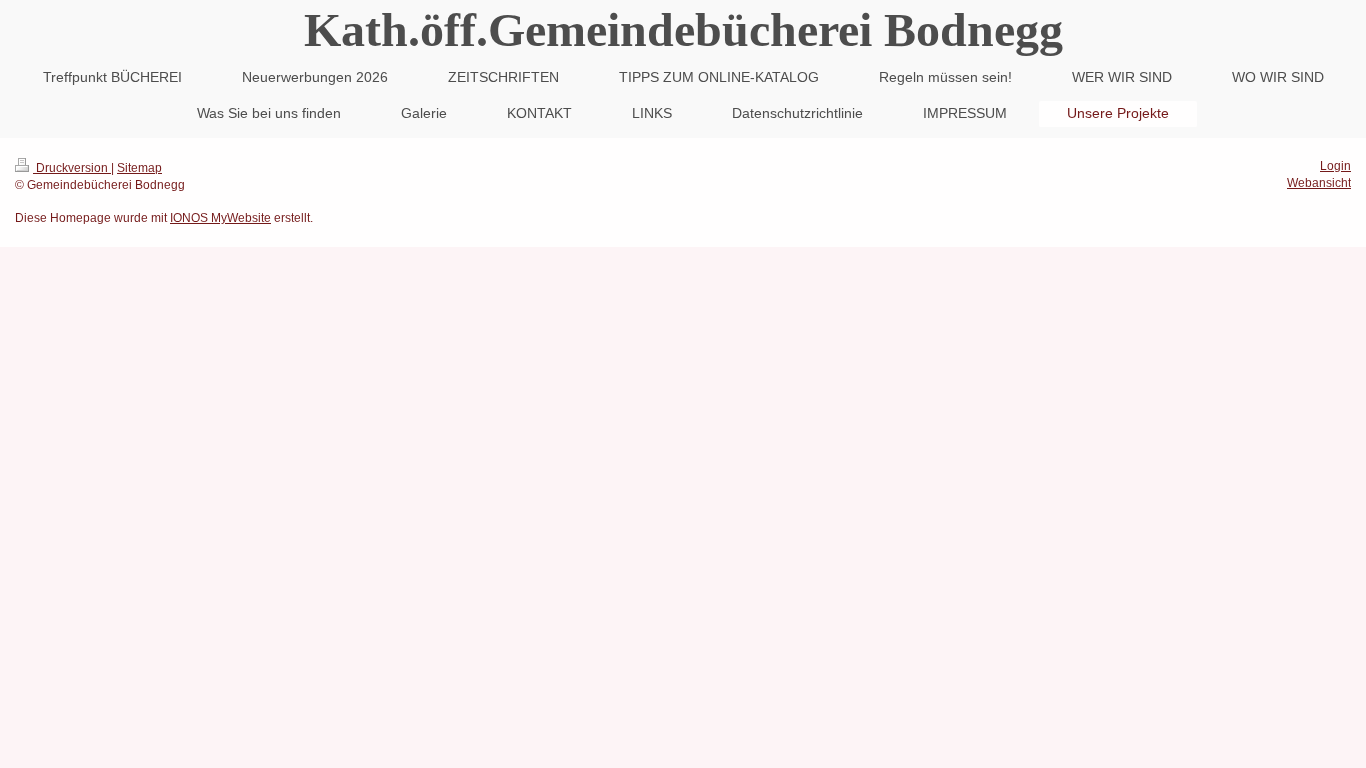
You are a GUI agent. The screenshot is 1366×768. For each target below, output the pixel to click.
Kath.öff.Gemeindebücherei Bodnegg (683, 29)
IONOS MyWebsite (220, 218)
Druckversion (72, 168)
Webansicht (1319, 183)
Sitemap (139, 168)
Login (1335, 166)
